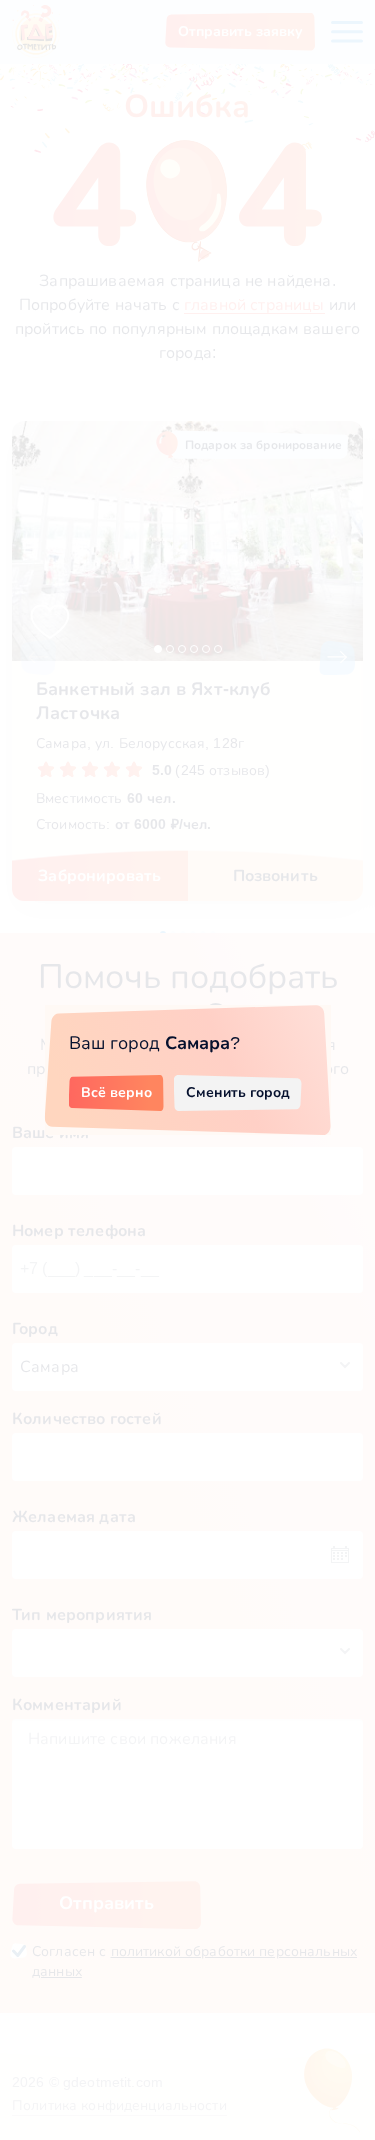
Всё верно (116, 1092)
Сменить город (238, 1092)
